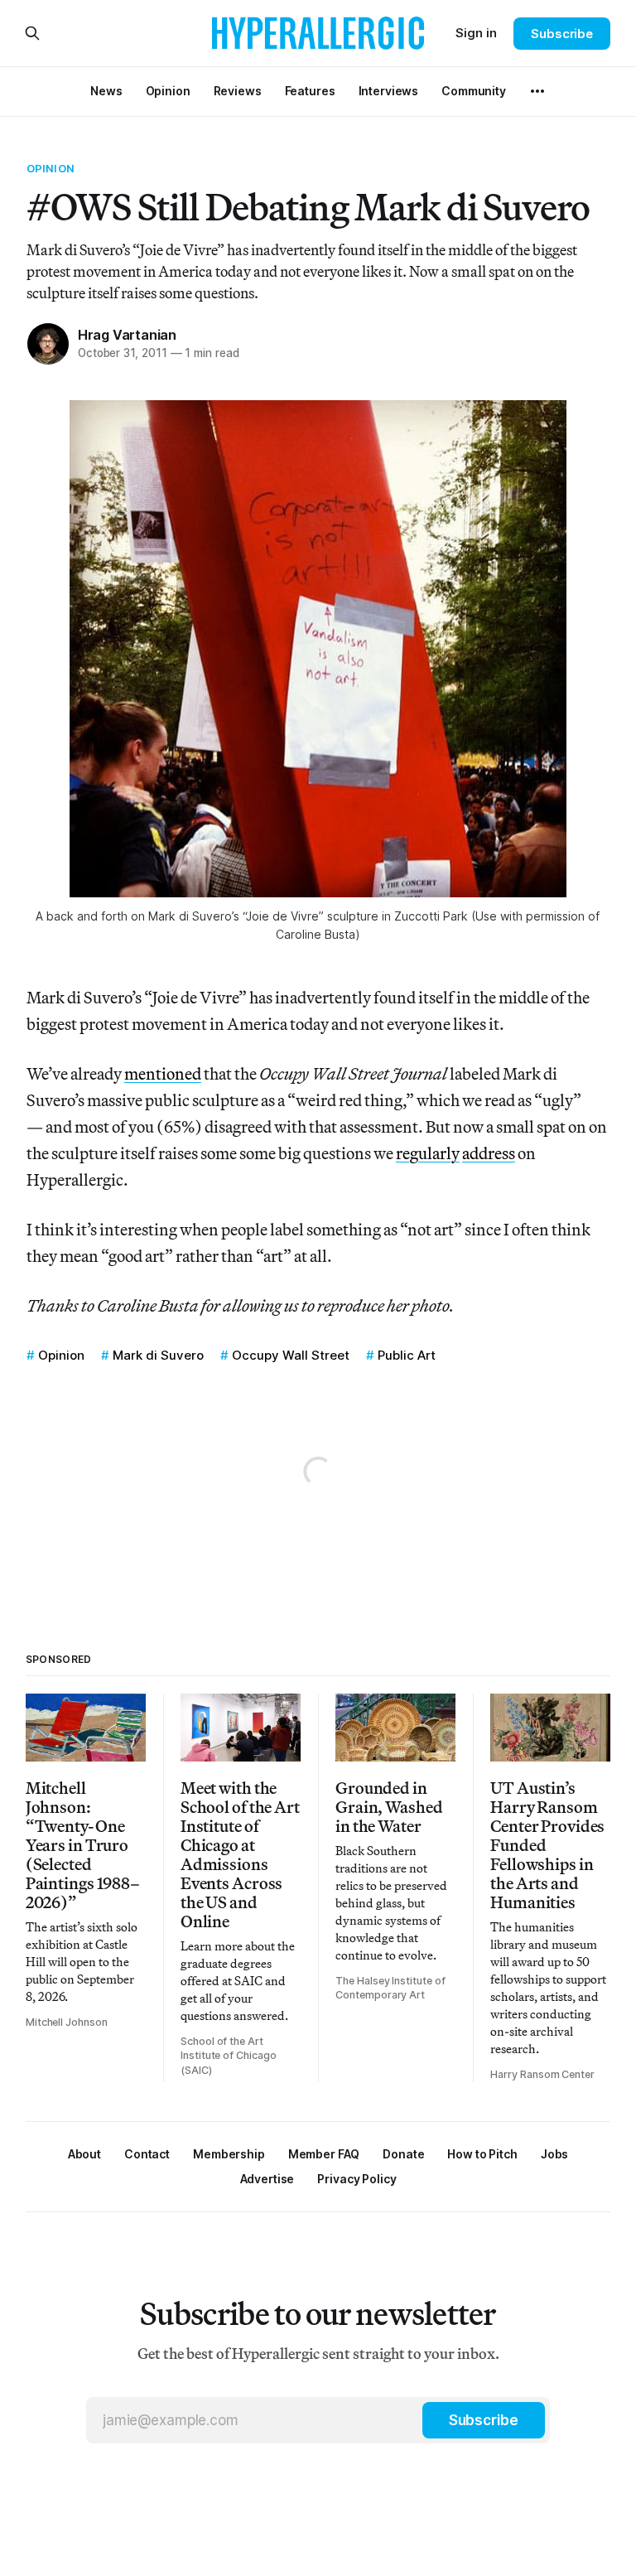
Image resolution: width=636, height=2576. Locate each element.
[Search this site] (32, 33)
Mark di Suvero (158, 1355)
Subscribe (562, 34)
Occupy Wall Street (291, 1355)
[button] (229, 2154)
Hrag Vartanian (127, 335)
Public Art (407, 1355)
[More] (537, 91)
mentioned (163, 1073)
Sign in (476, 33)
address (489, 1153)
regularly (428, 1153)
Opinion (51, 168)
